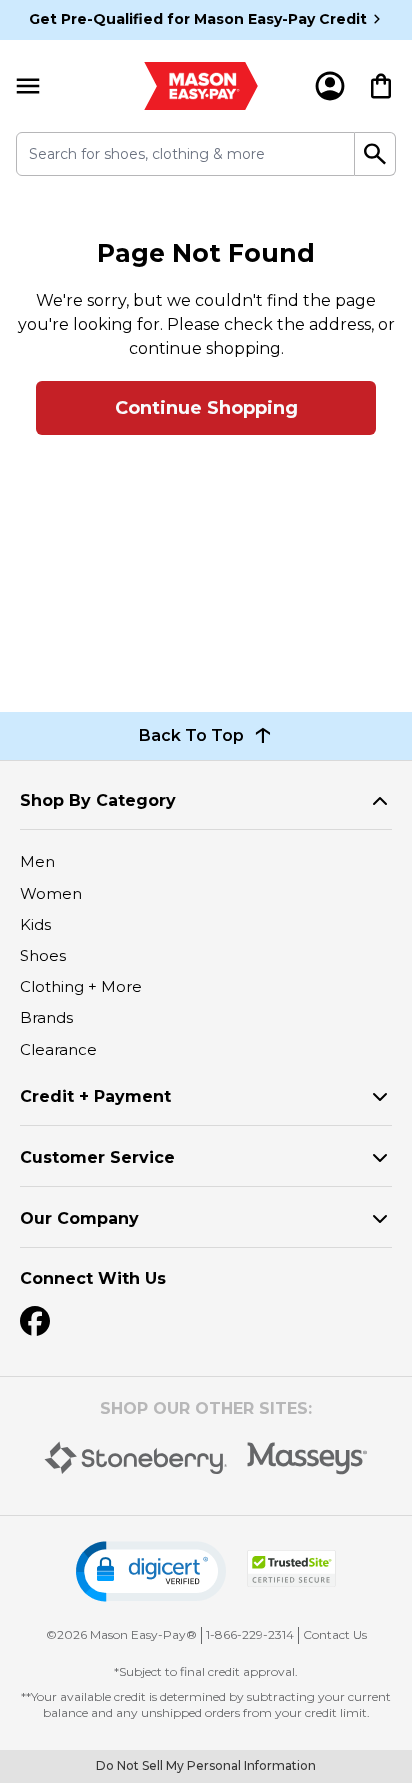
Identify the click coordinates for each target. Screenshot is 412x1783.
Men (37, 861)
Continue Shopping (206, 408)
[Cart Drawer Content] (381, 86)
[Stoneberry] (135, 1458)
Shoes (43, 955)
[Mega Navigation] (28, 86)
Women (51, 893)
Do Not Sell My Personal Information (206, 1765)
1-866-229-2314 (250, 1634)
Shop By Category (98, 800)
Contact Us (335, 1634)
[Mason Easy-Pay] (201, 86)
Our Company (79, 1218)
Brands (46, 1017)
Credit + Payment (95, 1096)
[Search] (375, 154)
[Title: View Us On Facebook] (35, 1321)
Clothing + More (81, 986)
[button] (151, 1571)
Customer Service (97, 1157)
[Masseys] (307, 1458)
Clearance (58, 1049)
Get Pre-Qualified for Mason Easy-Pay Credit (198, 19)
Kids (35, 924)
